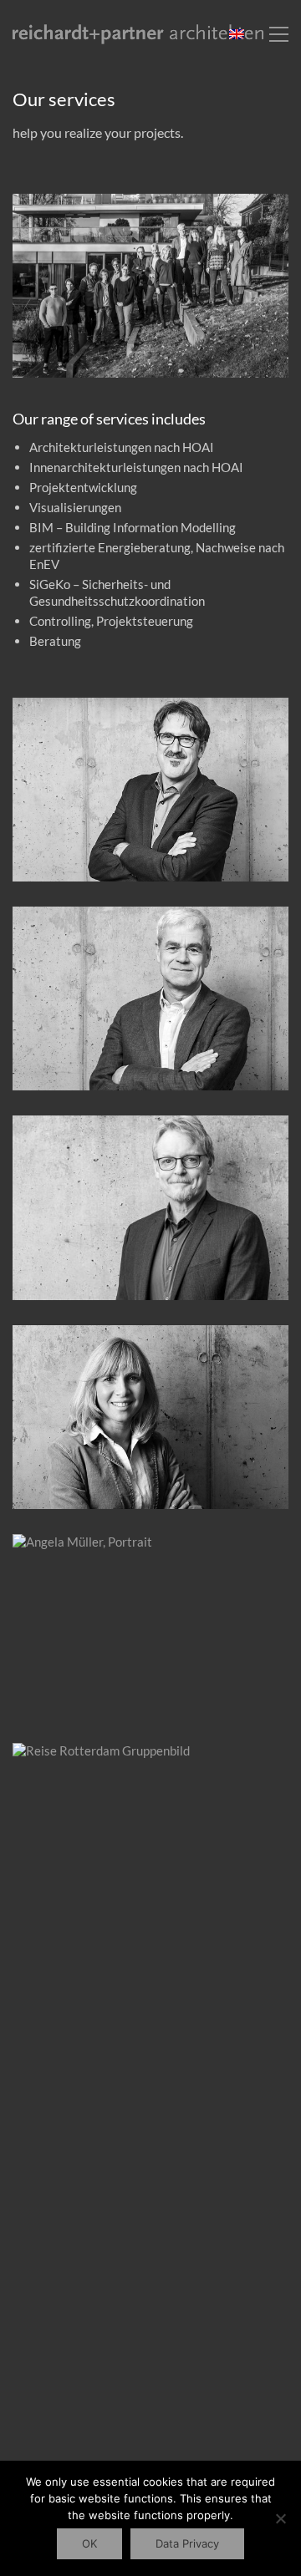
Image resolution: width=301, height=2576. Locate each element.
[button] (279, 34)
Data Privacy (187, 2543)
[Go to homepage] (138, 35)
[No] (280, 2518)
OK (89, 2543)
